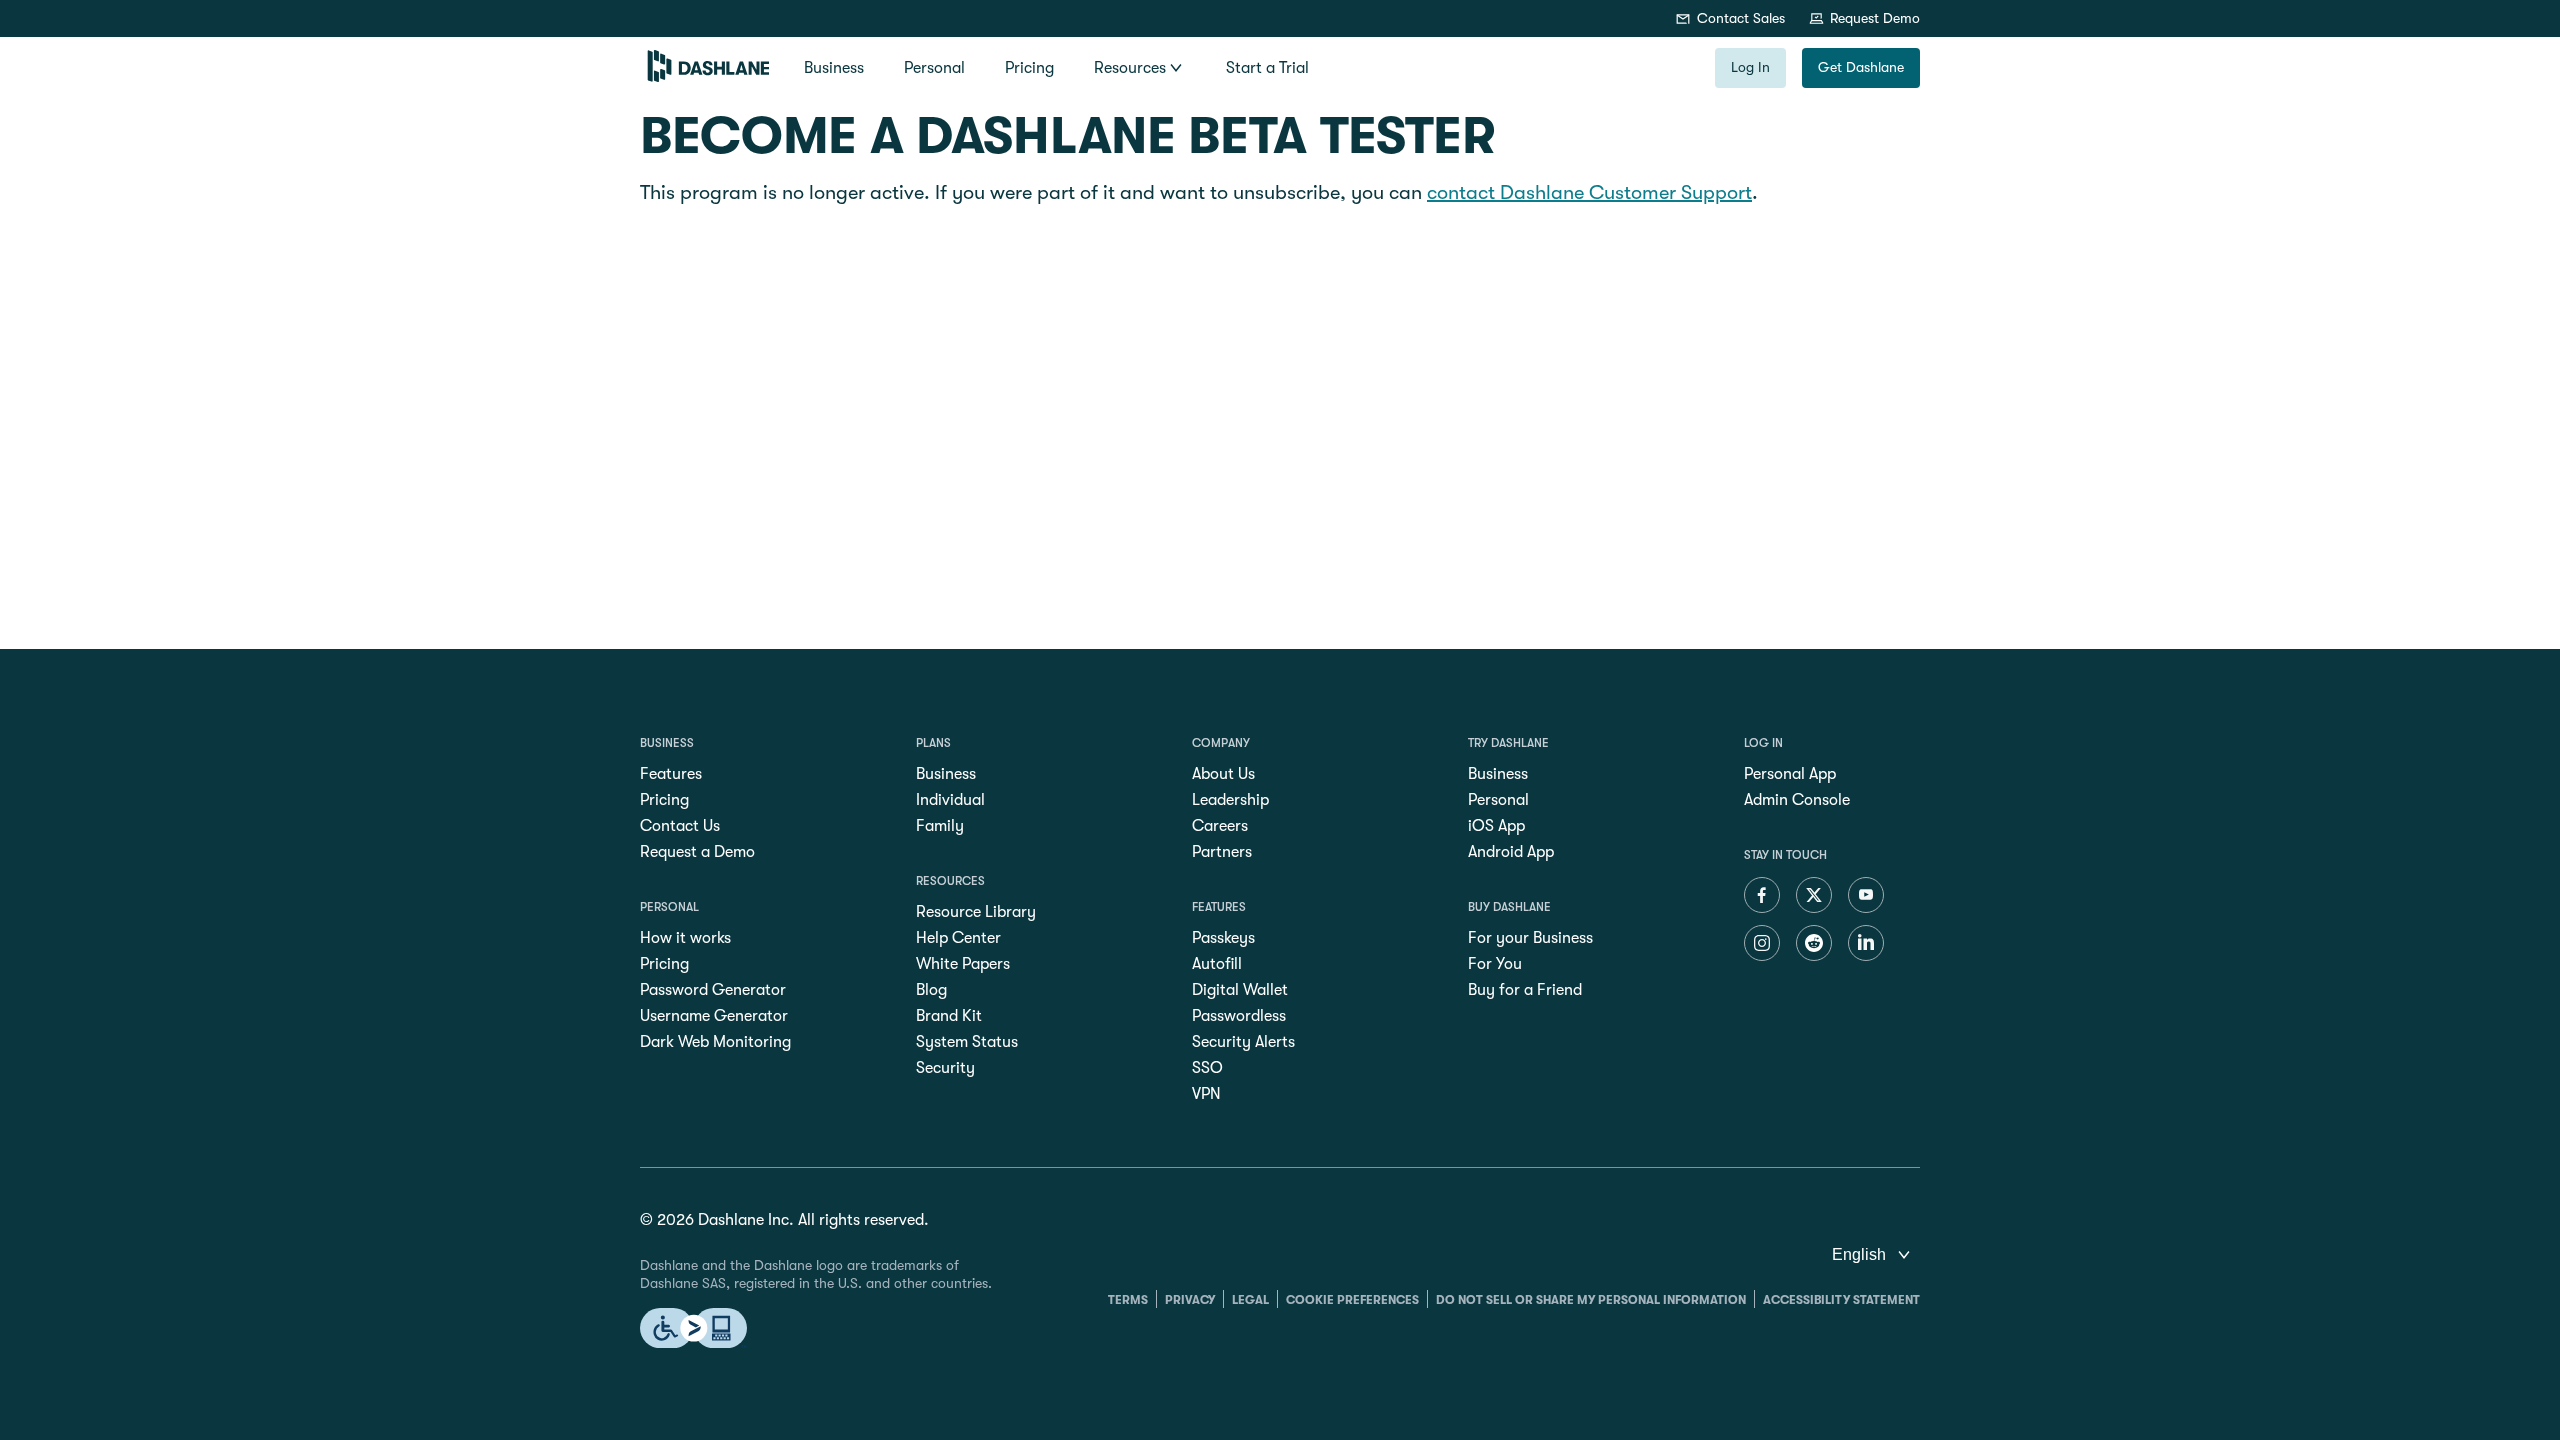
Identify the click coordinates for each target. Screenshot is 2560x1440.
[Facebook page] (1762, 897)
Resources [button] (1130, 68)
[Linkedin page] (1866, 945)
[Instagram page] (1762, 945)
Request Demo (1875, 18)
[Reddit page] (1814, 945)
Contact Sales (1741, 18)
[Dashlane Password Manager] (708, 76)
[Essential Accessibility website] (693, 1330)
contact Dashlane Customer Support (1589, 192)
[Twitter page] (1814, 897)
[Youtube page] (1866, 897)
